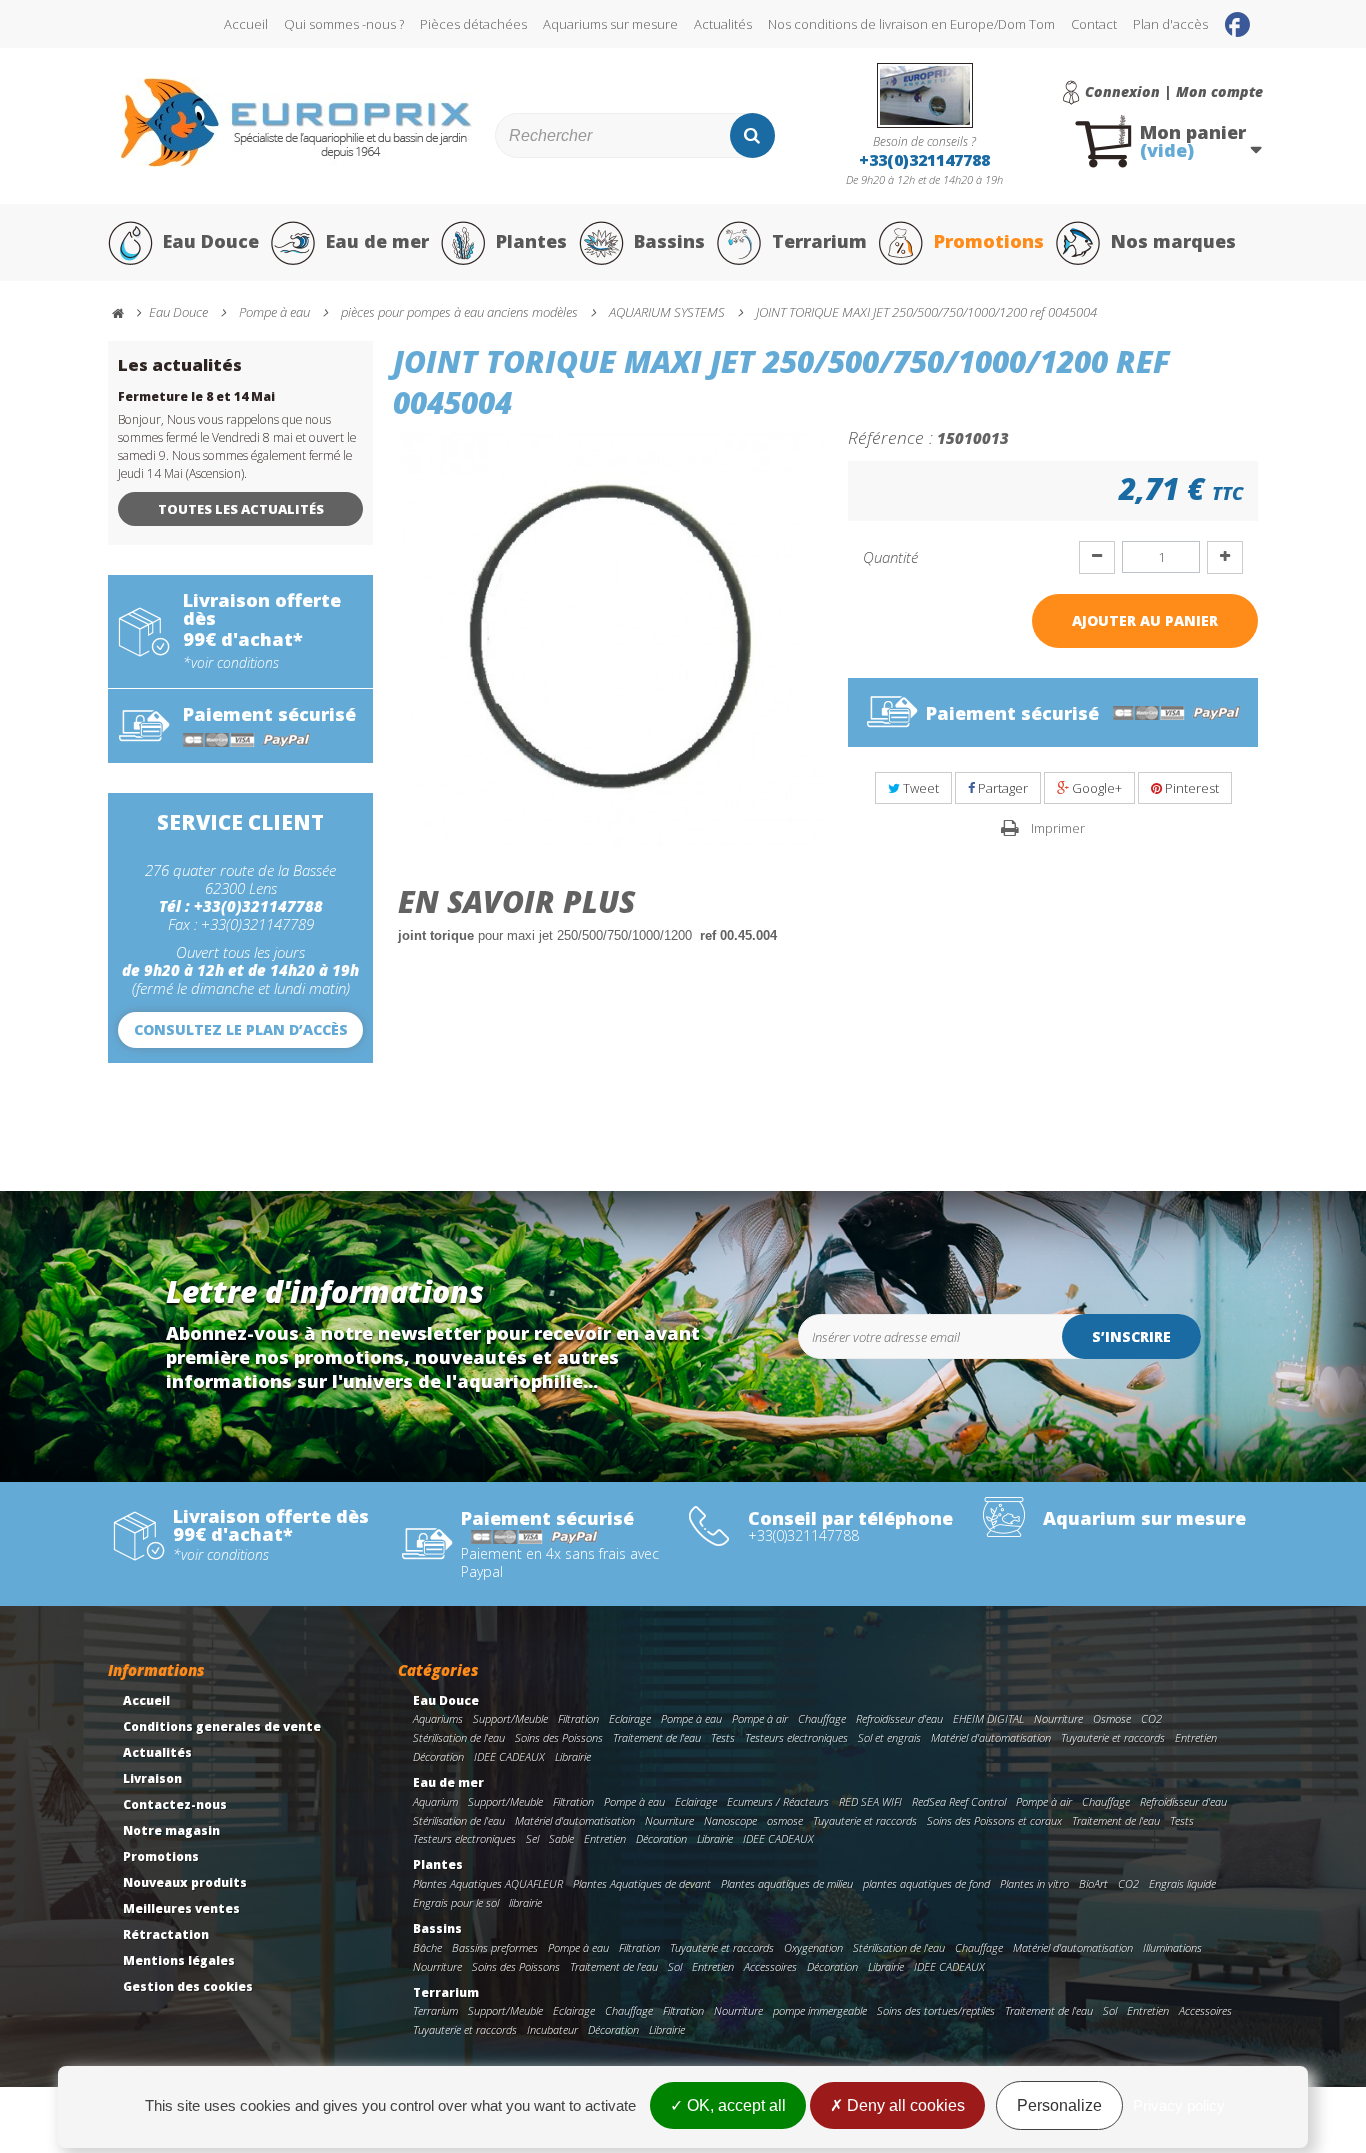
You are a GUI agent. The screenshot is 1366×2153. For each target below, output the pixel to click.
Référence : (890, 437)
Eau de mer (377, 241)
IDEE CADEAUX (509, 1756)
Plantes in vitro (1034, 1883)
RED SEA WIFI (870, 1801)
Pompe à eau (691, 1718)
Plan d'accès (1170, 24)
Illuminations (1172, 1947)
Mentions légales (179, 1960)
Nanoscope (730, 1820)
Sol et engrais (889, 1737)
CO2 (1151, 1718)
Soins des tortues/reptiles (936, 2010)
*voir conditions (231, 663)
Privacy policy (1179, 2105)
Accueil (246, 24)
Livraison (152, 1778)
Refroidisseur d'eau (899, 1718)
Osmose (1112, 1718)
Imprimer (1058, 828)
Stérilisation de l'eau (459, 1737)
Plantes (531, 241)
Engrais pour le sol (456, 1902)
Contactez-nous (175, 1804)
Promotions (989, 241)
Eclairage (630, 1718)
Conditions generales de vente (222, 1726)
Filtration (578, 1718)
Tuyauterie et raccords (1113, 1737)
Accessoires (770, 1966)
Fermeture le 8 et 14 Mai (196, 396)
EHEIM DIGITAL (988, 1718)
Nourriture (1058, 1718)
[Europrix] (296, 122)
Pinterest (1190, 788)
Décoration (438, 1756)
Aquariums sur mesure (610, 24)
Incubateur (552, 2029)
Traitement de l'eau (657, 1737)
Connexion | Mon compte (1174, 92)
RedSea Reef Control (959, 1801)
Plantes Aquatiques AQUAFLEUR (488, 1883)
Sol (675, 1966)
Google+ (1095, 788)
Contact (1094, 24)
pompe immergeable (820, 2010)
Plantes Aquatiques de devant (642, 1883)
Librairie (573, 1756)
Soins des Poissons (559, 1737)
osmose (785, 1820)
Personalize (1059, 2105)
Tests (723, 1737)
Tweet (919, 788)
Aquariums (438, 1718)
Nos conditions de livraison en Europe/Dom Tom (911, 24)
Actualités (723, 24)
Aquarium (435, 1801)
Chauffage (822, 1718)
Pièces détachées (473, 24)
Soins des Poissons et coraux (994, 1820)
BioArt (1093, 1883)
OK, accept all (734, 2105)
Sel (532, 1838)
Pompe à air (760, 1718)
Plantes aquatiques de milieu (787, 1883)
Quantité (890, 557)
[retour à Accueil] (127, 313)
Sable (561, 1838)
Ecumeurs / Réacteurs (778, 1801)
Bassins (669, 241)
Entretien (1196, 1737)
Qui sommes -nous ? (344, 24)
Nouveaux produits (185, 1882)
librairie (525, 1902)
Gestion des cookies (188, 1986)
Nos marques (1173, 241)
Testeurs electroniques (796, 1737)
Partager (1001, 788)
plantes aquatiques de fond (926, 1883)
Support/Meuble (510, 1718)
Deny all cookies (904, 2105)
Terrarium (819, 241)
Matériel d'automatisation (991, 1737)
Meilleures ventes (181, 1908)
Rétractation (166, 1934)
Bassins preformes (495, 1947)
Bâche (427, 1947)
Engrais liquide (1182, 1883)
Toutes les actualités (241, 509)
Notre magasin (171, 1830)
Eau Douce (211, 241)
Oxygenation (813, 1947)
